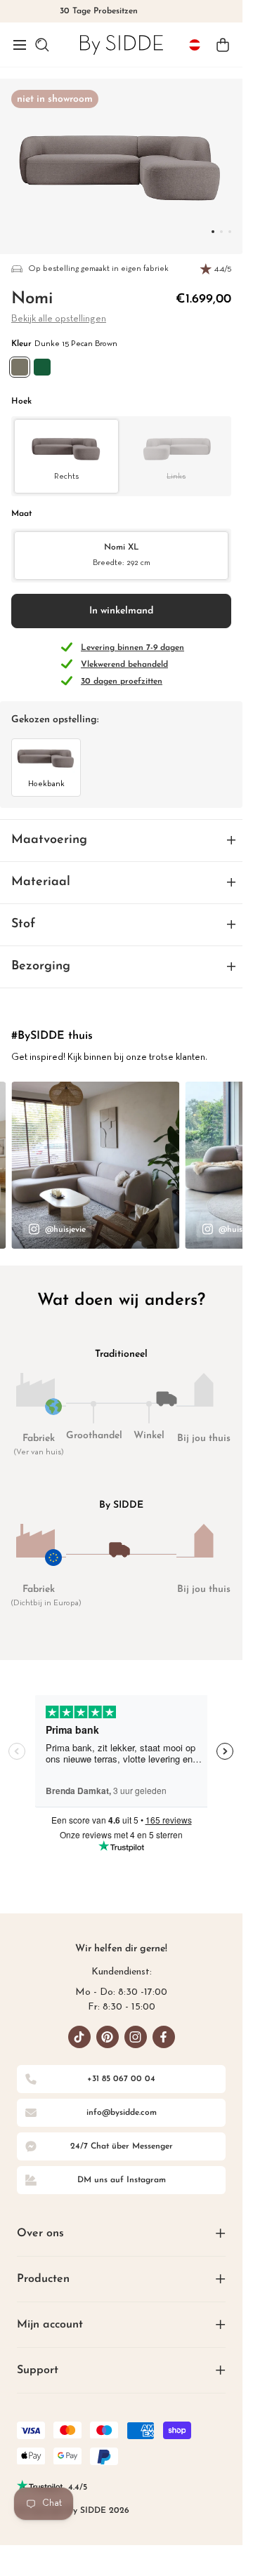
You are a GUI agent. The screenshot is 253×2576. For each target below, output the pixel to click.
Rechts (66, 477)
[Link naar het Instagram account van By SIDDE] (136, 2037)
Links (176, 477)
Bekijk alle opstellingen (59, 319)
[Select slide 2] (230, 232)
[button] (20, 45)
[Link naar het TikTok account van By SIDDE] (79, 2037)
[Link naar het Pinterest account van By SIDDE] (108, 2037)
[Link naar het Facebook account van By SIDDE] (164, 2037)
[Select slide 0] (213, 232)
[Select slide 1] (221, 232)
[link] (122, 45)
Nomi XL (122, 555)
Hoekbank (46, 784)
